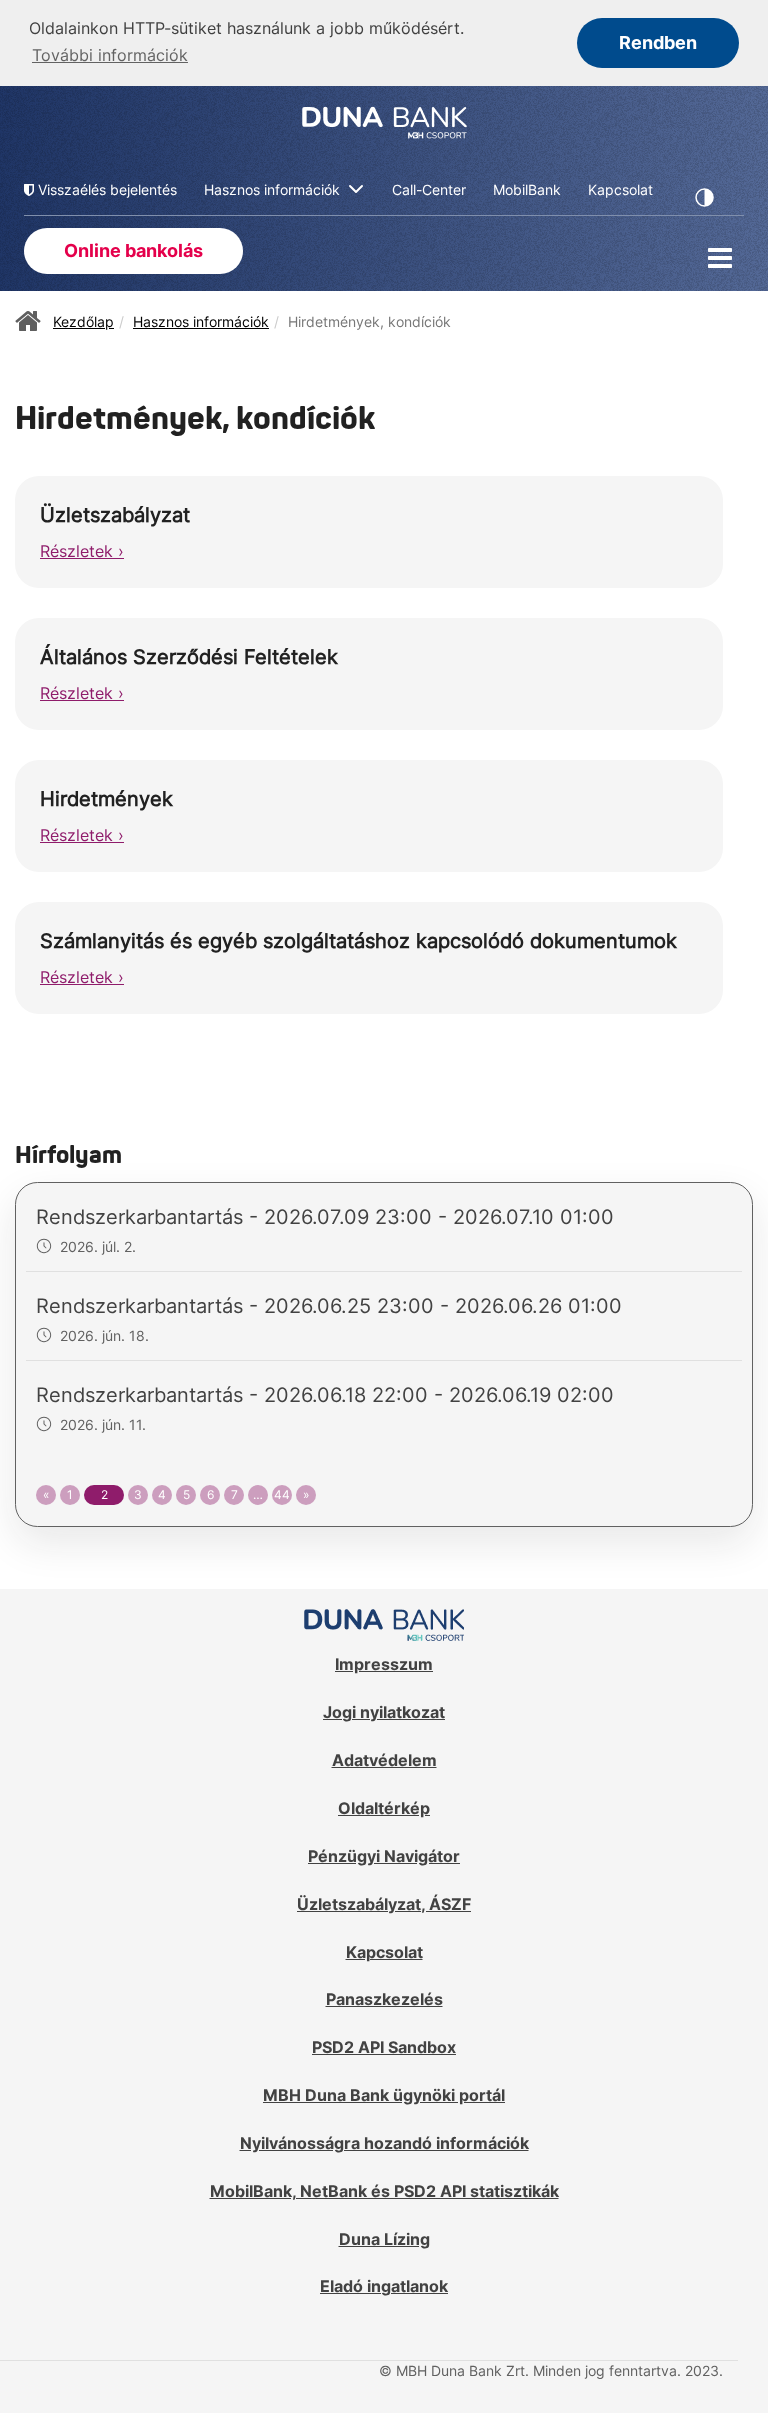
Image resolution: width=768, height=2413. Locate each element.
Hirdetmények (106, 799)
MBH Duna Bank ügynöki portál (384, 2095)
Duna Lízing (384, 2239)
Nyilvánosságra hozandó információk (384, 2143)
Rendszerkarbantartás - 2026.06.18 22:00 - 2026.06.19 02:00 (325, 1395)
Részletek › (82, 551)
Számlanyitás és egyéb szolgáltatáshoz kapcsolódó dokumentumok (358, 941)
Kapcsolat (384, 1952)
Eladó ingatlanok (384, 2286)
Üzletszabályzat (115, 515)
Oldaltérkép (384, 1808)
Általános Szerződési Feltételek (189, 657)
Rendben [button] (658, 42)
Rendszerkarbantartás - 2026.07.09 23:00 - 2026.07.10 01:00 (325, 1217)
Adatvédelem (384, 1760)
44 (282, 1494)
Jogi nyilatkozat (384, 1712)
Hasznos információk (201, 321)
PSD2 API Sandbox (384, 2047)
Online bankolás (133, 250)
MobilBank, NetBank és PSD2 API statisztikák (384, 2191)
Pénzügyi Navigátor (384, 1856)
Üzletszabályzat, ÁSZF (384, 1904)
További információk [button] (110, 55)
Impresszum (384, 1664)
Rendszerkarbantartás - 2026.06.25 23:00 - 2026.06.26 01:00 (329, 1306)
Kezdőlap (83, 321)
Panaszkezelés (384, 1999)
